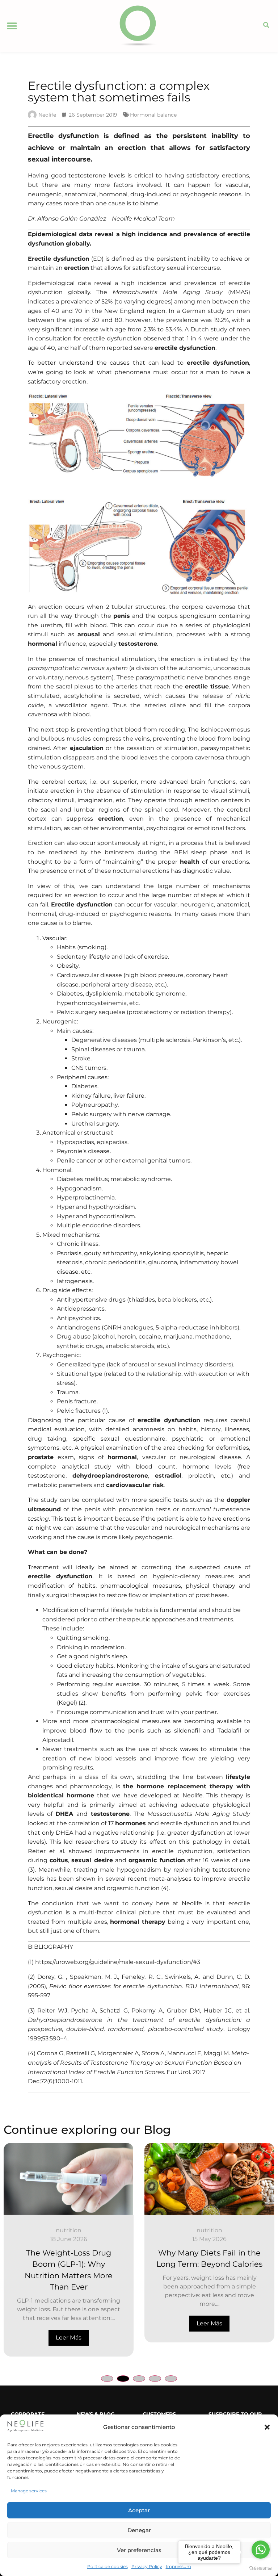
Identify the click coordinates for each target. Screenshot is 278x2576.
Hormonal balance (153, 115)
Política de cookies (108, 2566)
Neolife (193, 1795)
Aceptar (139, 2510)
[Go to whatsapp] (261, 2550)
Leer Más (78, 2323)
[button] (267, 2427)
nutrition (78, 2230)
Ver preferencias (139, 2550)
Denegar (139, 2530)
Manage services (29, 2491)
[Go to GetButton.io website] (261, 2569)
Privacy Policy (147, 2566)
